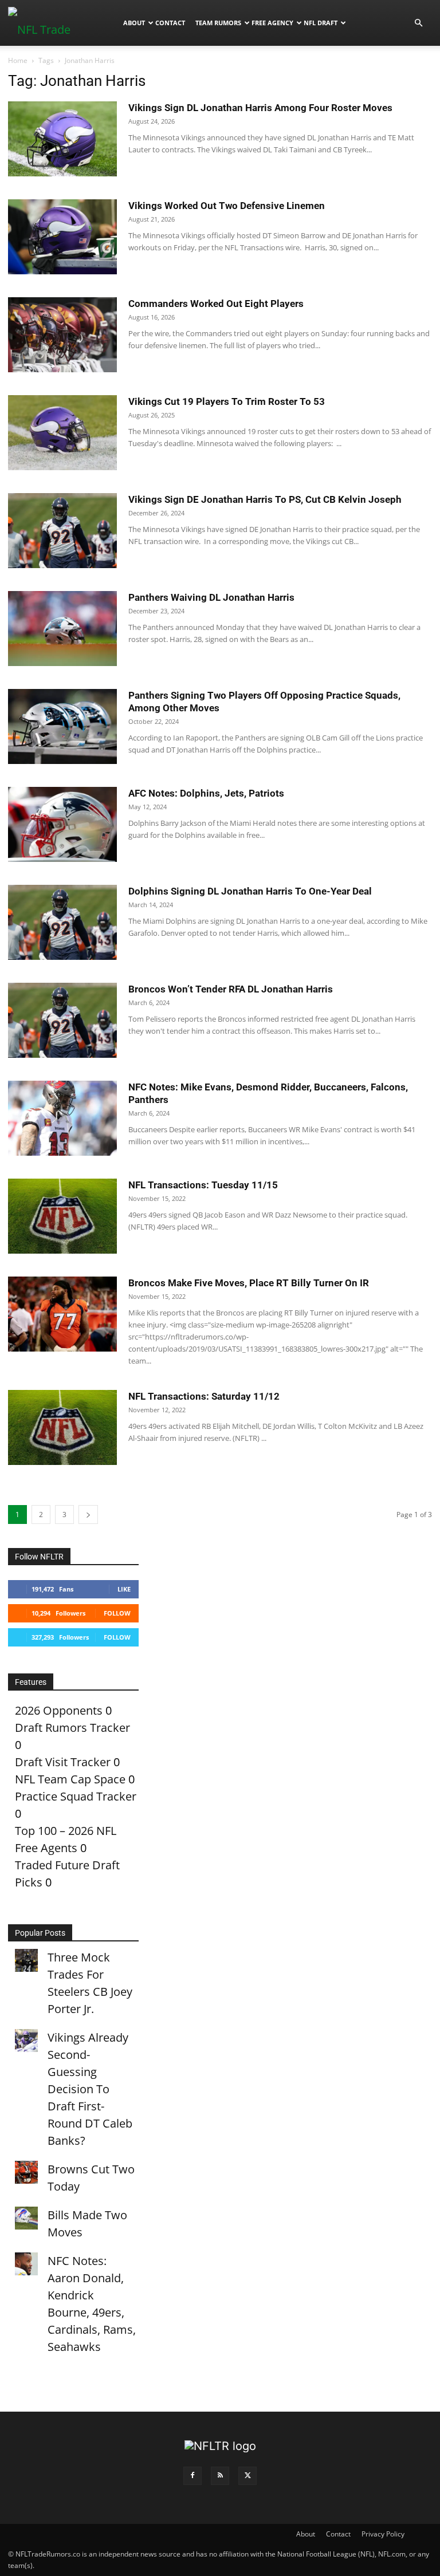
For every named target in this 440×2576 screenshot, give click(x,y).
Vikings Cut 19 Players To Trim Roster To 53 (227, 401)
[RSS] (220, 2476)
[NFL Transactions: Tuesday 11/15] (62, 1216)
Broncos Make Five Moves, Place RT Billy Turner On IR (249, 1283)
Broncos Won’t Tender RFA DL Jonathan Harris (231, 989)
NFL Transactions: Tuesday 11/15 (203, 1185)
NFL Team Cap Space (70, 1779)
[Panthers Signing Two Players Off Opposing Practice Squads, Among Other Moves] (62, 726)
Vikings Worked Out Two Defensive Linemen (227, 206)
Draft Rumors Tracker (72, 1728)
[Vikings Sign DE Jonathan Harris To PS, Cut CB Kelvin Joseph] (62, 531)
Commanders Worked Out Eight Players (216, 304)
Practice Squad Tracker (76, 1796)
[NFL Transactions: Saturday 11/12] (62, 1427)
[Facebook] (192, 2476)
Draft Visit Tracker (63, 1762)
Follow (117, 1613)
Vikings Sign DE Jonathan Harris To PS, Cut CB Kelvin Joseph (265, 499)
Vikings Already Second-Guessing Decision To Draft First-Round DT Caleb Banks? (90, 2089)
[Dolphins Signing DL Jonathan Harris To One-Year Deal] (62, 922)
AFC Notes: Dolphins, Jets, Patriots (206, 793)
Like (124, 1589)
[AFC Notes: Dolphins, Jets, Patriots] (62, 824)
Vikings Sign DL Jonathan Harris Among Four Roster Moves (260, 108)
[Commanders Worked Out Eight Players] (62, 335)
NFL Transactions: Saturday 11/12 (204, 1396)
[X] (247, 2476)
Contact (170, 23)
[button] (418, 22)
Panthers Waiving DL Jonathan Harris (211, 597)
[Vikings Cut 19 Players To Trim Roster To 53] (62, 433)
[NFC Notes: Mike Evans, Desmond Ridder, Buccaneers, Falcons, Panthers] (62, 1118)
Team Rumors (218, 23)
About (134, 23)
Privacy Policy (383, 2534)
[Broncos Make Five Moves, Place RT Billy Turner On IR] (62, 1314)
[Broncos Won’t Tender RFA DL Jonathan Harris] (62, 1020)
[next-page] (88, 1515)
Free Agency (272, 23)
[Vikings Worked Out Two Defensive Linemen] (62, 237)
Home (18, 60)
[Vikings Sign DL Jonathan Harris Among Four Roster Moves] (62, 139)
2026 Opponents (59, 1710)
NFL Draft (321, 23)
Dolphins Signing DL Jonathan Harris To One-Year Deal (250, 891)
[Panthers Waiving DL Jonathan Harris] (62, 629)
